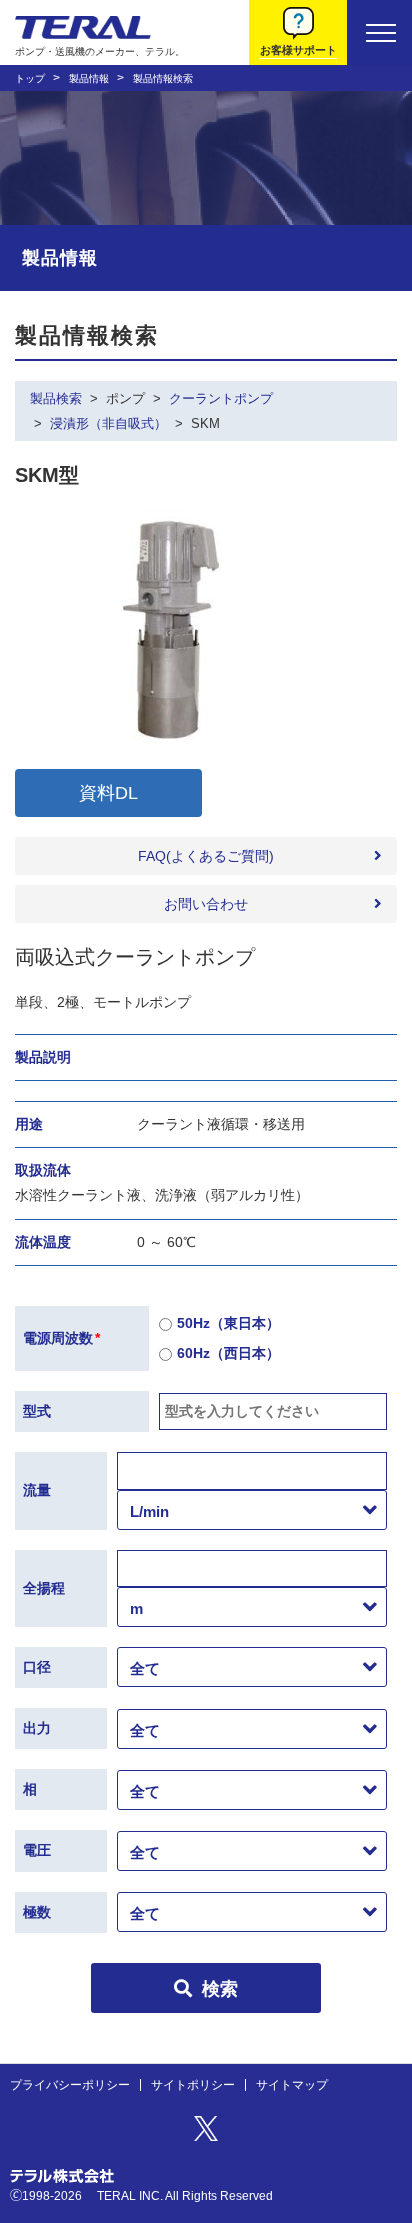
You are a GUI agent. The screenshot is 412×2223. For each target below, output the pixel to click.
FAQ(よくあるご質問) (206, 856)
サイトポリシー (193, 2085)
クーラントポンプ (221, 398)
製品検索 (56, 398)
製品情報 (89, 78)
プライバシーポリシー (70, 2085)
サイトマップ (292, 2085)
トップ (30, 78)
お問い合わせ (206, 904)
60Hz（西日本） (228, 1353)
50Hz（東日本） (228, 1323)
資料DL (108, 793)
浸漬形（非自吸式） (108, 423)
